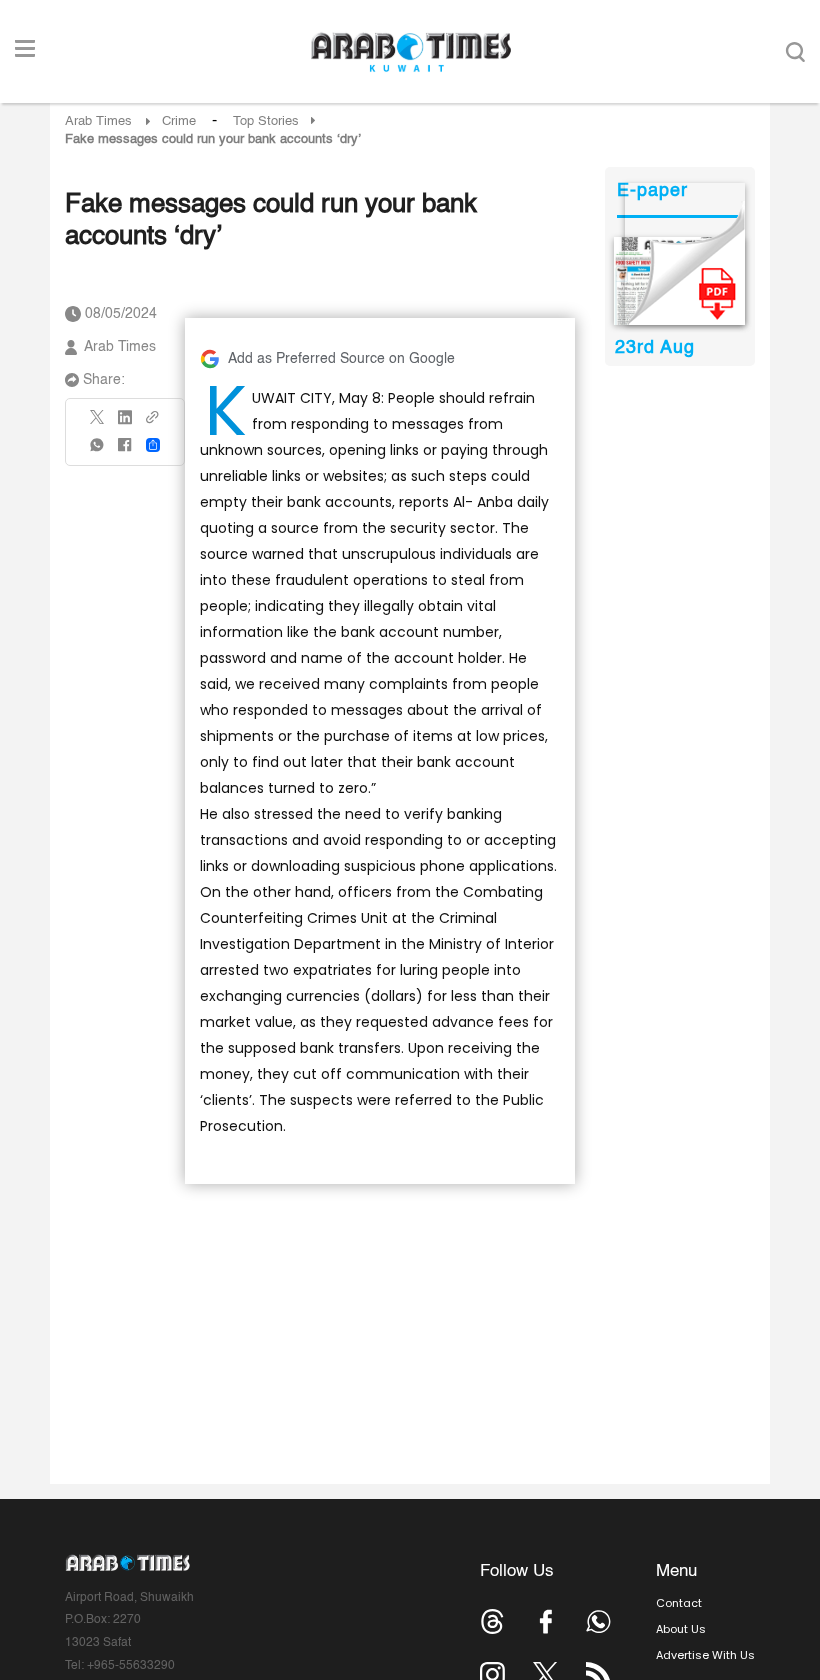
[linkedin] (125, 424)
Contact (679, 1603)
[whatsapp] (98, 451)
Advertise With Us (705, 1655)
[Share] (153, 445)
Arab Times (98, 121)
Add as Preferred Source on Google (341, 359)
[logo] (410, 52)
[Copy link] (153, 423)
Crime (179, 121)
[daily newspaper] (679, 281)
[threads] (492, 1621)
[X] (98, 423)
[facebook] (125, 451)
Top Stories (266, 121)
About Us (681, 1629)
